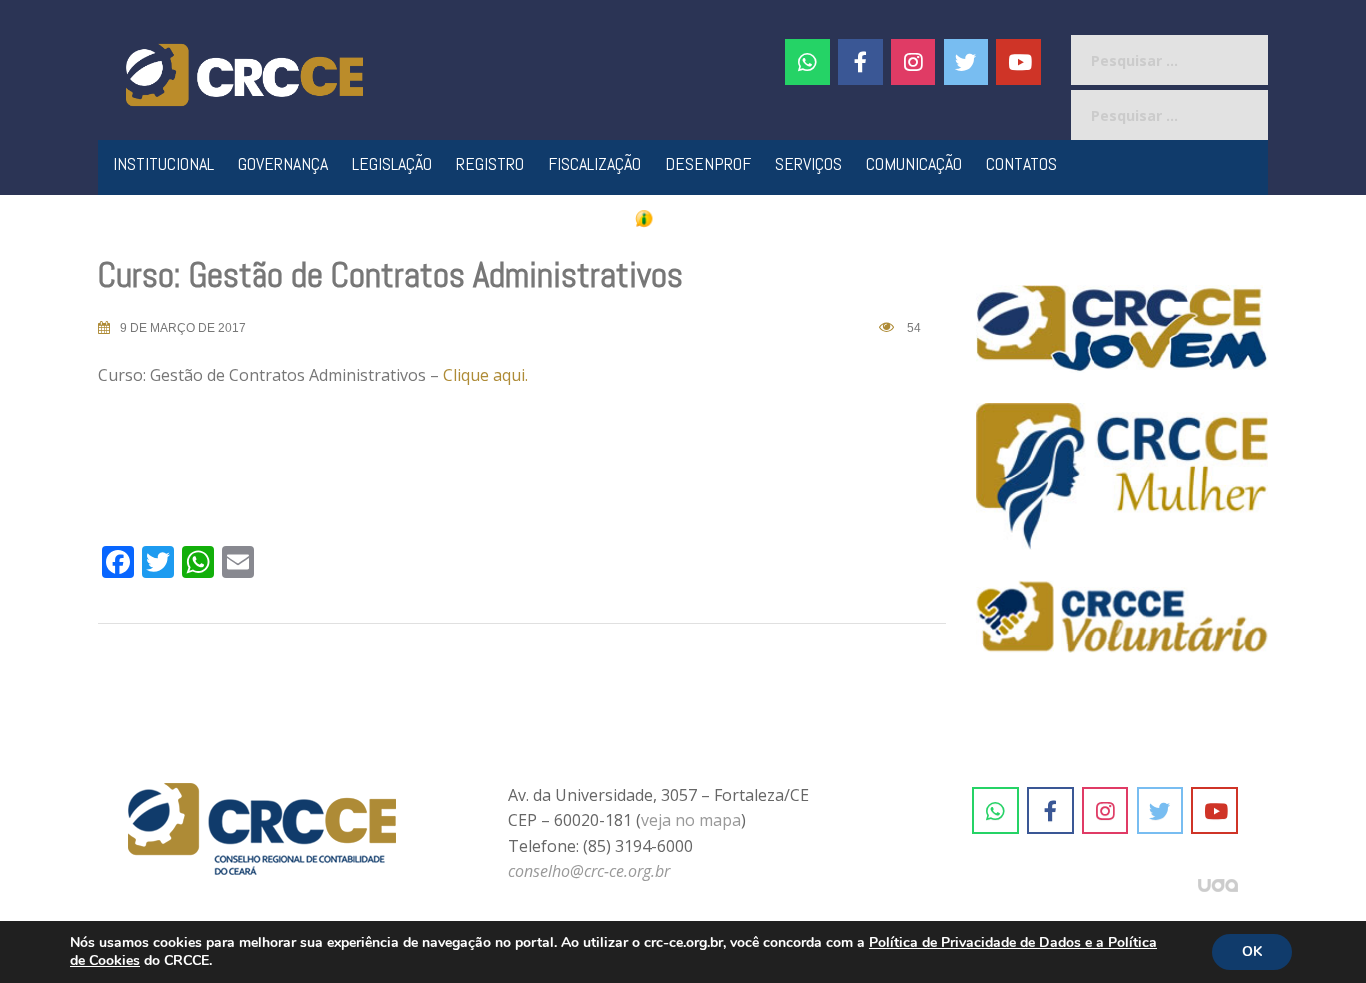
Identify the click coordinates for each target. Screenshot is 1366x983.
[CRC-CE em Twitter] (966, 62)
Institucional (163, 163)
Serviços (808, 163)
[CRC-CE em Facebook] (860, 62)
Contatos (1021, 163)
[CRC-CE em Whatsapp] (807, 62)
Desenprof (708, 163)
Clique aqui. (485, 375)
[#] (913, 62)
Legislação (392, 163)
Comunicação (914, 163)
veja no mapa (691, 820)
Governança (283, 163)
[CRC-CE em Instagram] (1105, 811)
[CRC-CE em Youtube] (1018, 62)
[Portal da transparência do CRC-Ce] (683, 217)
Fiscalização (594, 163)
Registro (490, 163)
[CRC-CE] (244, 73)
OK (1252, 951)
